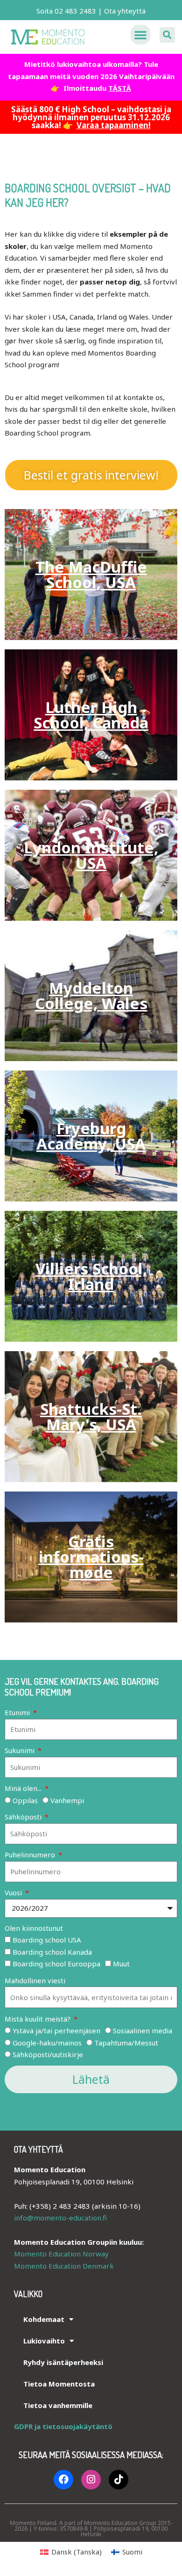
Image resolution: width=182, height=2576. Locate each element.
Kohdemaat (44, 2319)
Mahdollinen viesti (35, 1980)
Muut (121, 1964)
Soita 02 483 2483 (66, 11)
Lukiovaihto (44, 2341)
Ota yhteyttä (125, 11)
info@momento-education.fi (60, 2218)
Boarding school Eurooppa (56, 1964)
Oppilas (25, 1800)
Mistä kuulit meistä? (38, 2019)
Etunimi (18, 1712)
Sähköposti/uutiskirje (48, 2054)
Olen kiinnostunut (34, 1928)
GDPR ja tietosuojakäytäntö (63, 2426)
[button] (140, 35)
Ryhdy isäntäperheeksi (63, 2362)
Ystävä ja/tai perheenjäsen (56, 2030)
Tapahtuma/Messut (126, 2043)
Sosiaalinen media (143, 2030)
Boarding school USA (47, 1940)
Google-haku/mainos (47, 2043)
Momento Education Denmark (64, 2266)
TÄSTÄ (120, 88)
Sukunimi (21, 1750)
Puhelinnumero (31, 1855)
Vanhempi (67, 1800)
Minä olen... (24, 1788)
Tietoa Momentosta (59, 2384)
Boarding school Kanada (52, 1952)
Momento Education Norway (61, 2254)
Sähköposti (24, 1817)
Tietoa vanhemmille (58, 2405)
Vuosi (14, 1892)
